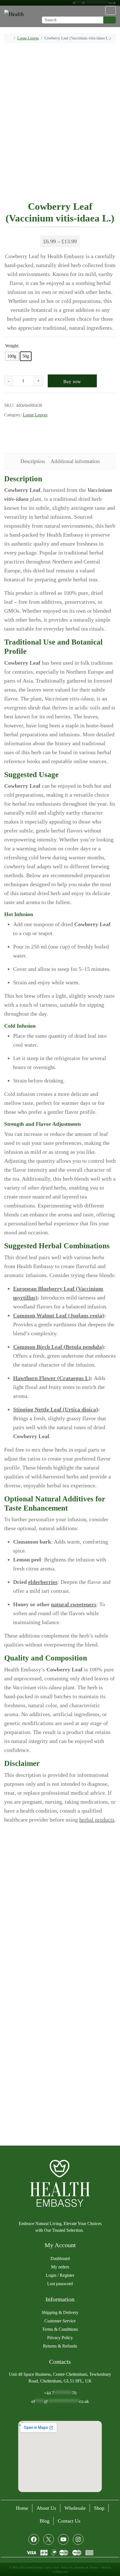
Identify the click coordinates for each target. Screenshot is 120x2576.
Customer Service (60, 2321)
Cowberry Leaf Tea (62, 423)
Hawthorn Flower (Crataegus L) (52, 1378)
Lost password (60, 2284)
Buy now (72, 382)
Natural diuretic (45, 439)
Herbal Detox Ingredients (71, 431)
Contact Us (69, 2521)
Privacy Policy (60, 2338)
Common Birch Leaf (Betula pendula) (58, 1347)
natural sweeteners (74, 1605)
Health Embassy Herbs (24, 431)
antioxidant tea (28, 423)
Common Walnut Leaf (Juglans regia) (59, 1316)
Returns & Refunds (60, 2346)
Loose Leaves (28, 38)
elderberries (43, 1582)
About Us (46, 2508)
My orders (60, 2267)
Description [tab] (33, 461)
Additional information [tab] (75, 461)
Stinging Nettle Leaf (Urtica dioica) (56, 1410)
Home (22, 2508)
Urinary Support (77, 439)
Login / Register (60, 2275)
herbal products (97, 1820)
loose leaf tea (16, 439)
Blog (45, 2521)
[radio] (12, 356)
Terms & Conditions (60, 2329)
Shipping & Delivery (60, 2312)
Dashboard (60, 2258)
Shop (99, 2508)
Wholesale (75, 2508)
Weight (12, 346)
